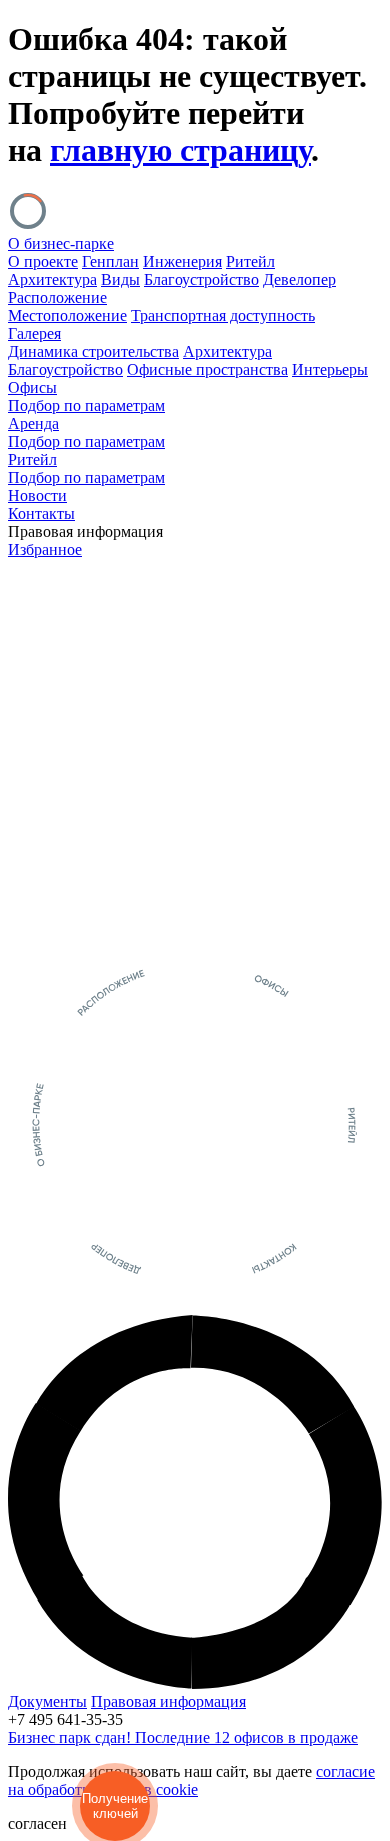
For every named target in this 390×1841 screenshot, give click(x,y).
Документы (47, 1701)
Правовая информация (168, 1701)
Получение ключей (115, 1806)
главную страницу (180, 150)
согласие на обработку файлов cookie (191, 1780)
